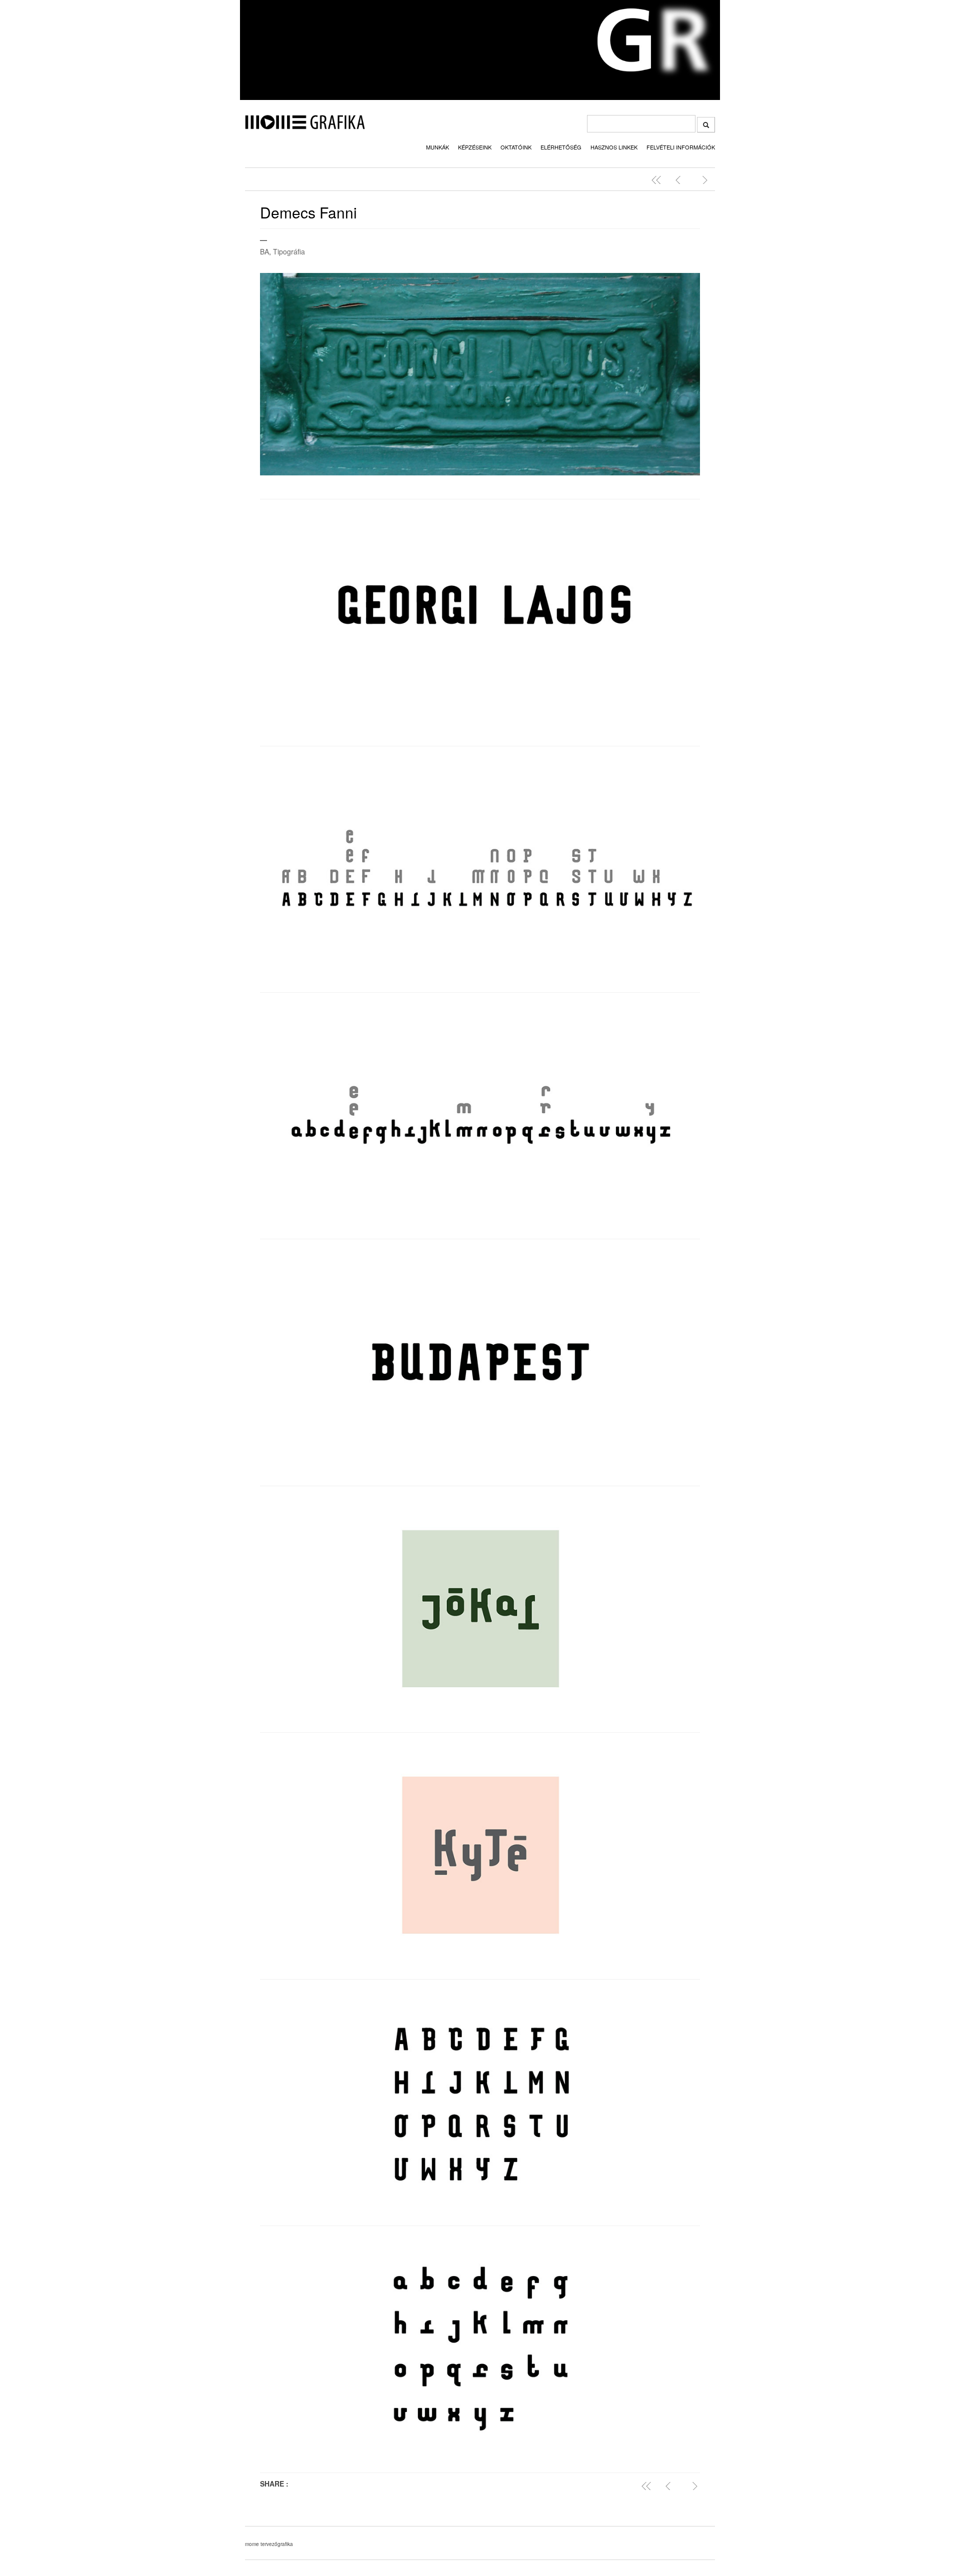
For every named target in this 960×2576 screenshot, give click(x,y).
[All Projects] (648, 2486)
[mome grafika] (305, 126)
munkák (437, 147)
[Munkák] (658, 180)
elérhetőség (561, 147)
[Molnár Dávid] (702, 180)
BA (264, 251)
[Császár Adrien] (680, 180)
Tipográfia (289, 251)
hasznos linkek (614, 147)
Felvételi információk (681, 147)
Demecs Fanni (308, 212)
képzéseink (475, 147)
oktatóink (516, 147)
